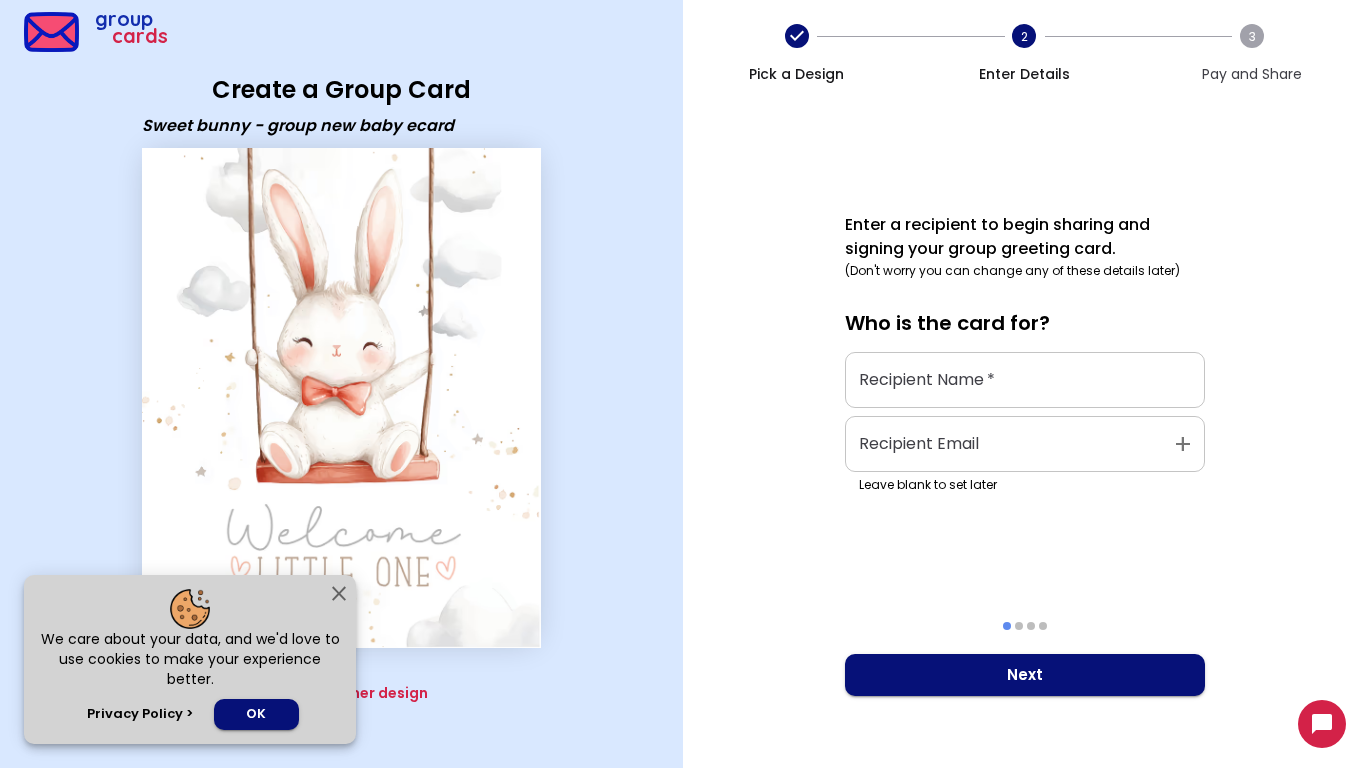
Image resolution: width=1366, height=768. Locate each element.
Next (1025, 674)
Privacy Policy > (140, 713)
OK (256, 713)
